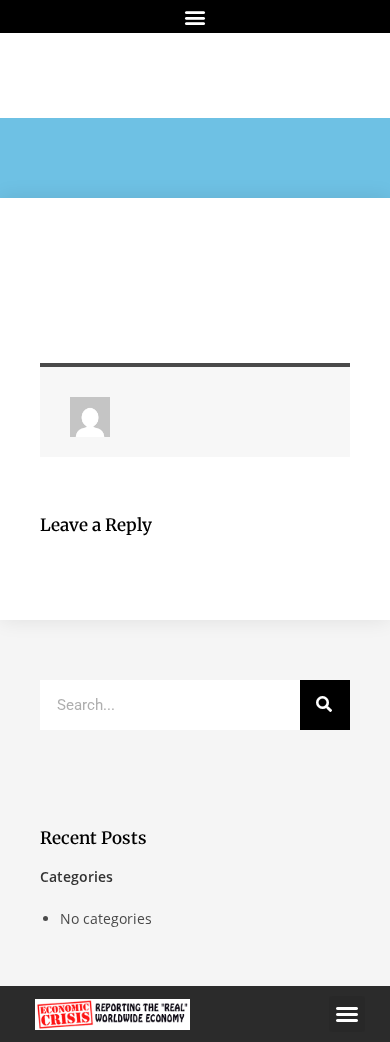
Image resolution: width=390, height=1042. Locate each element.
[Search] (325, 705)
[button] (195, 16)
